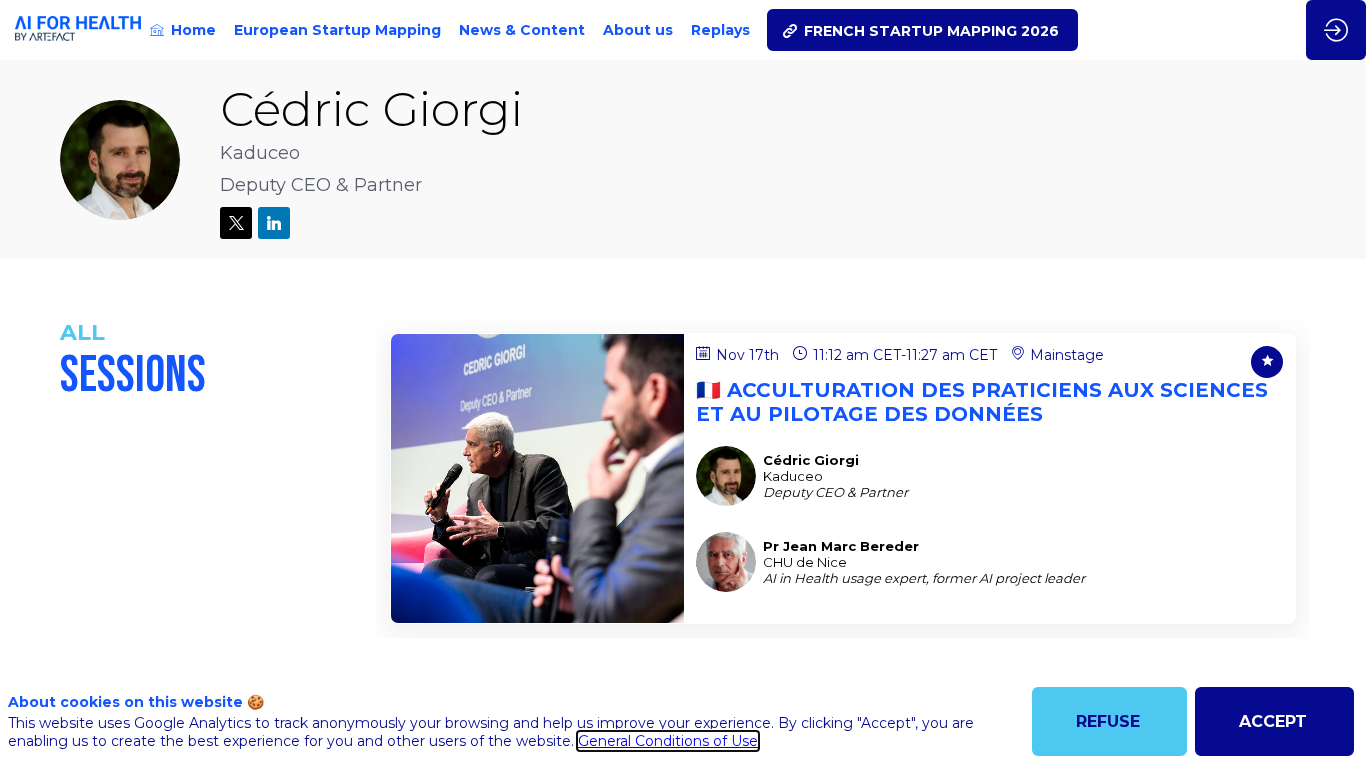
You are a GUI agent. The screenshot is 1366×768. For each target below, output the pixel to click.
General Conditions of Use (668, 741)
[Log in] (1336, 30)
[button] (922, 30)
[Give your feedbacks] (1267, 362)
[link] (183, 30)
